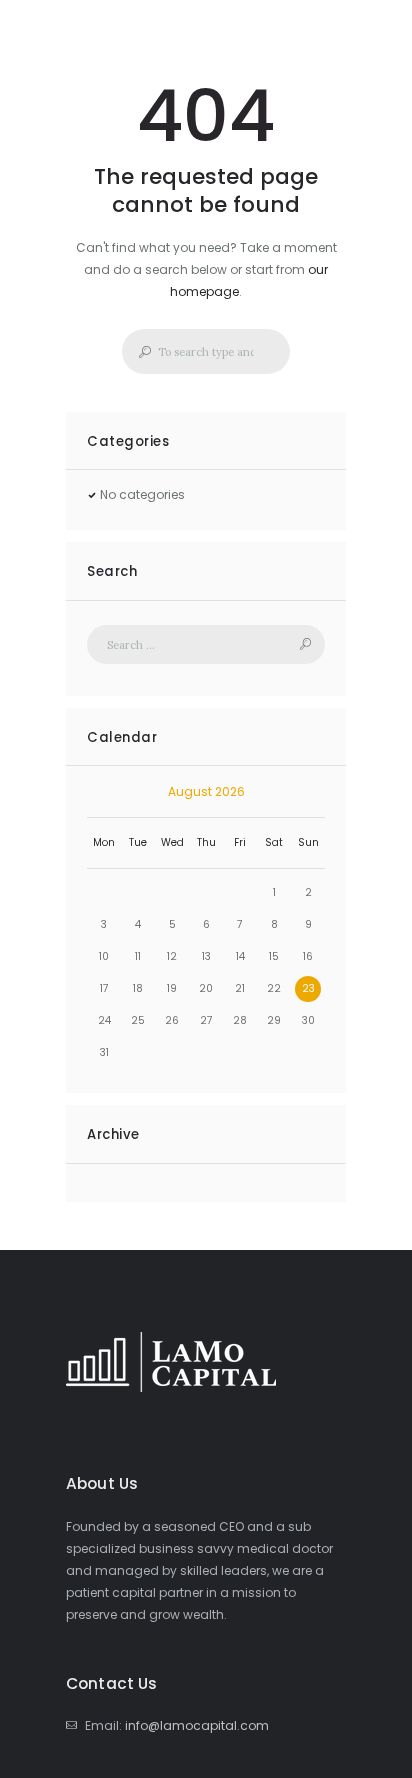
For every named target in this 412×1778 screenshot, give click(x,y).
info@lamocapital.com (197, 1725)
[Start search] (139, 352)
